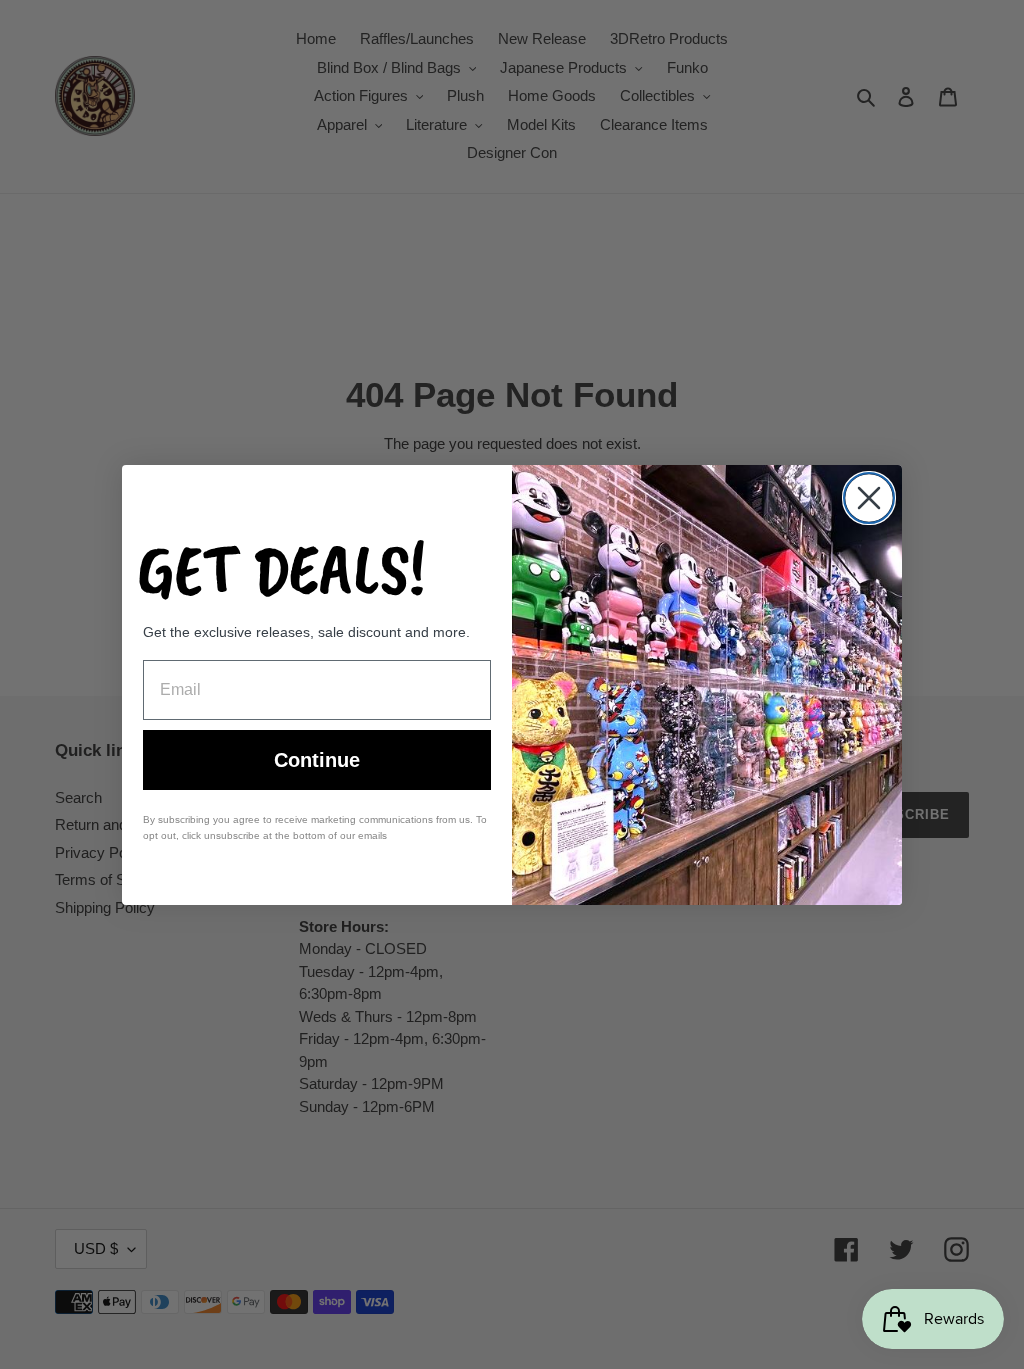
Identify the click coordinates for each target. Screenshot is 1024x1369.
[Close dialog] (869, 498)
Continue (317, 760)
